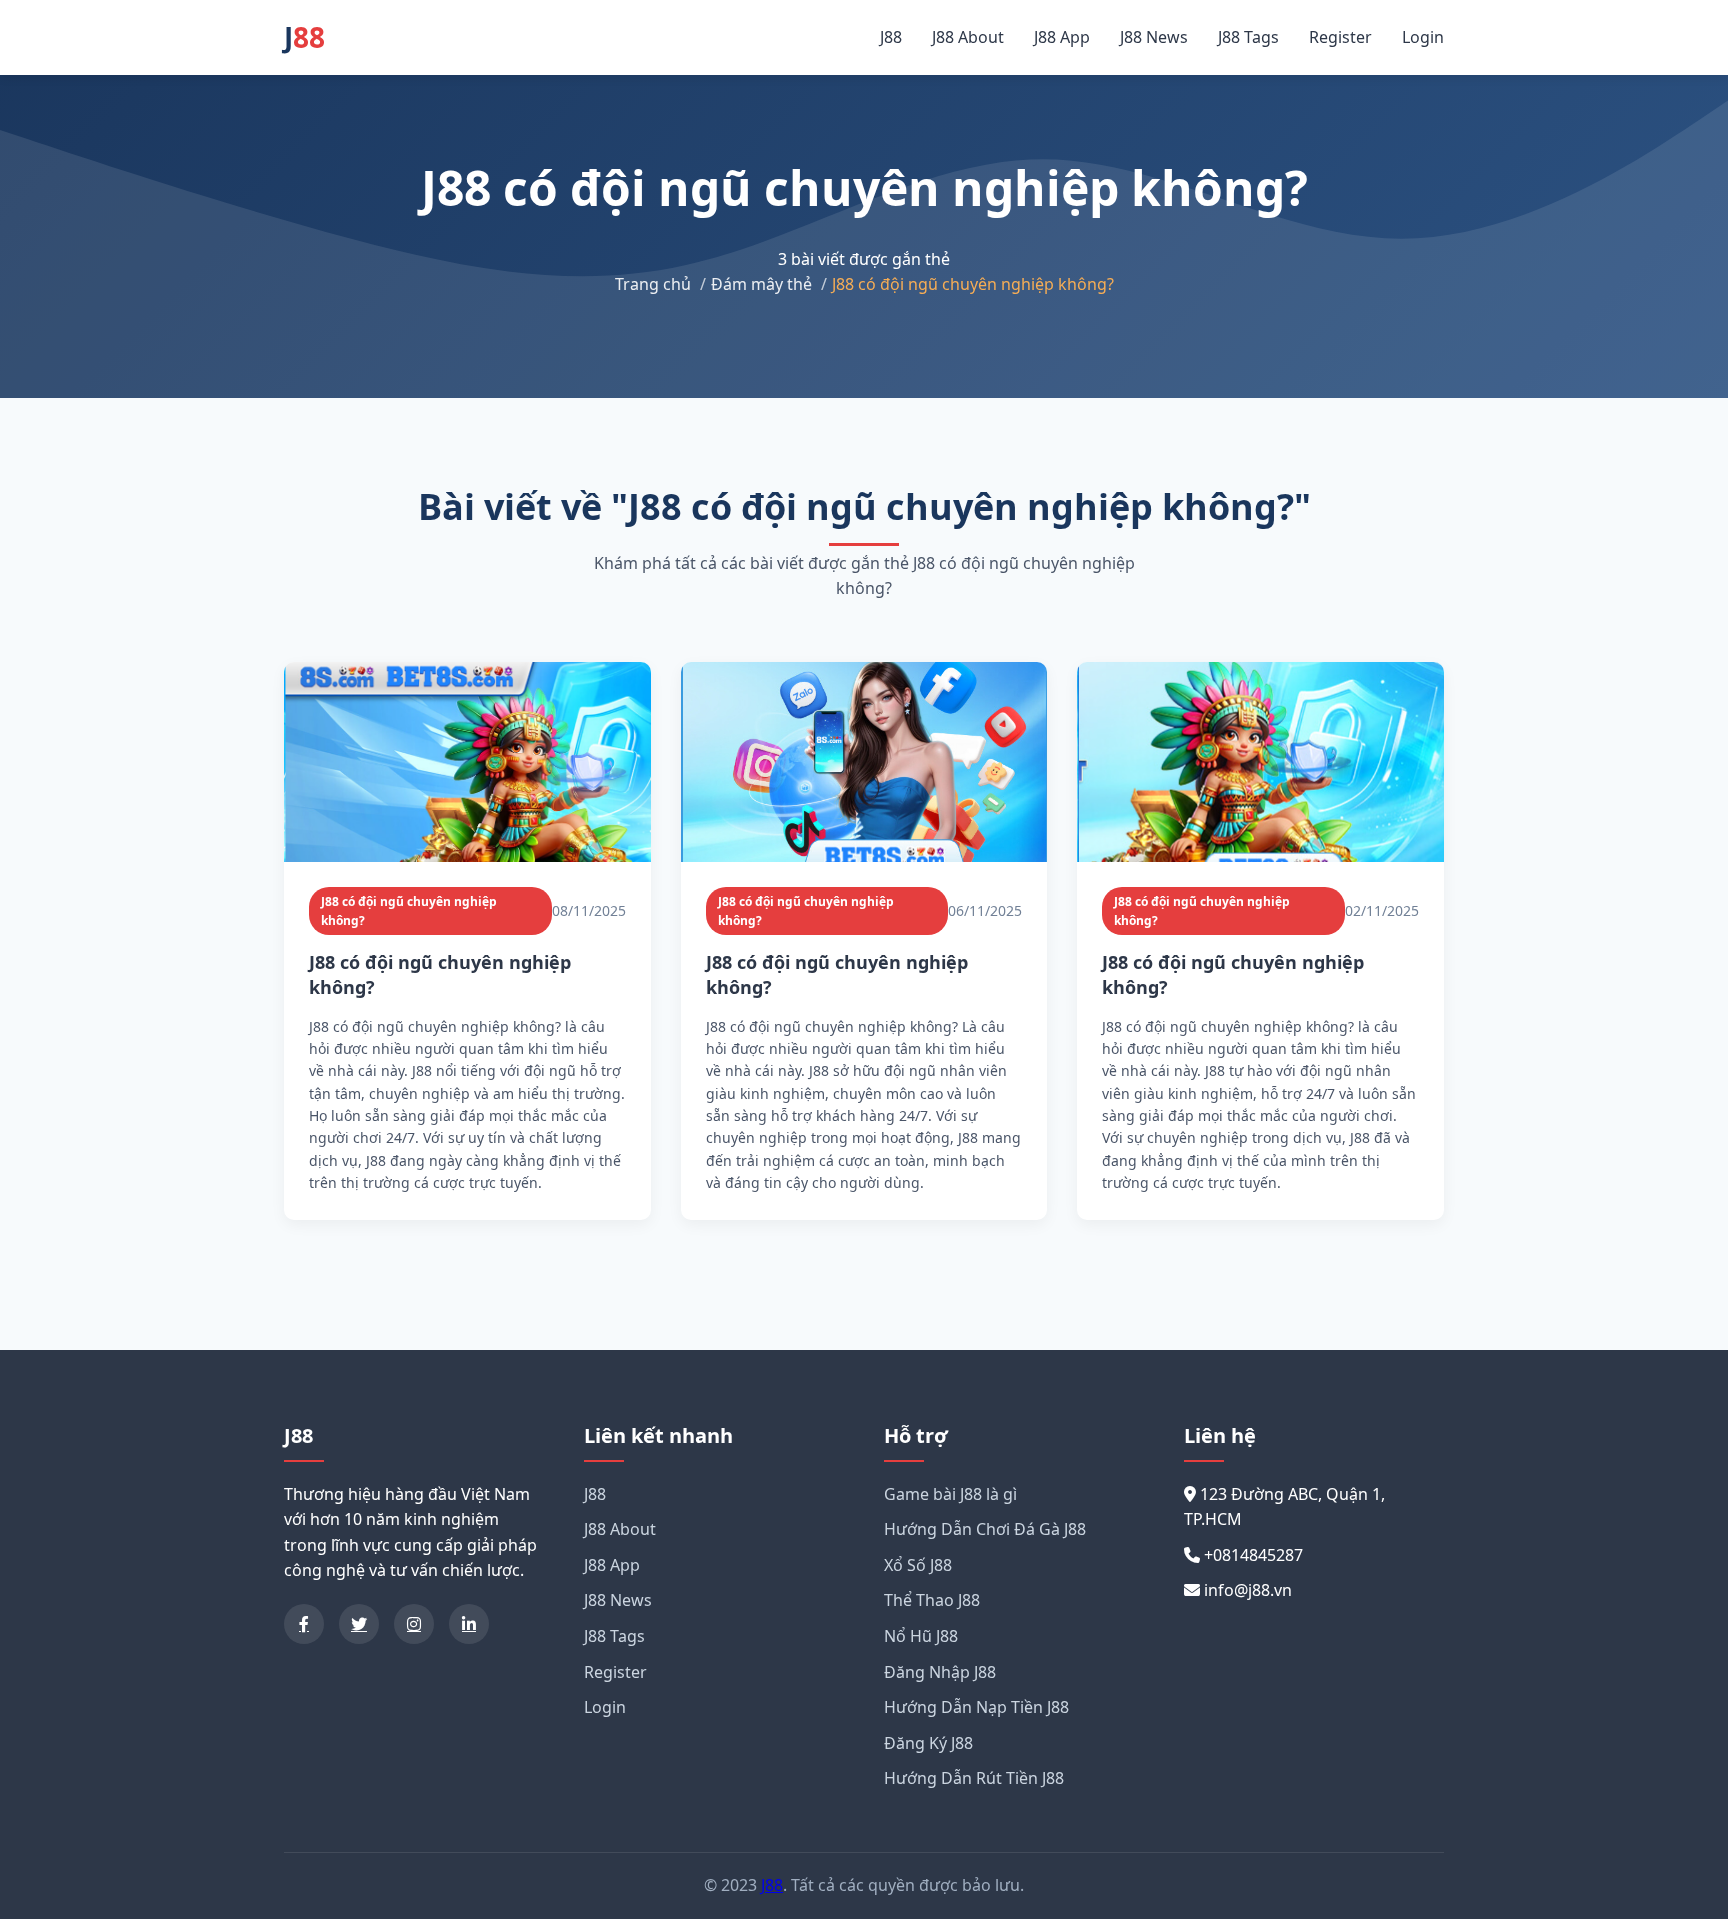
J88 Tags (1248, 37)
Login (1423, 37)
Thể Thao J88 (932, 1600)
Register (1340, 37)
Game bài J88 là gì (950, 1494)
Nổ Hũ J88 (921, 1636)
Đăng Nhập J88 (940, 1672)
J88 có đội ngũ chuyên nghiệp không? (409, 911)
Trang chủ (653, 284)
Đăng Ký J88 (928, 1743)
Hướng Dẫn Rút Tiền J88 (974, 1778)
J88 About (968, 37)
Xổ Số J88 (918, 1565)
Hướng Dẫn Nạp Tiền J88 (976, 1707)
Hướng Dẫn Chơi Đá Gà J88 (985, 1529)
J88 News (1154, 37)
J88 (891, 37)
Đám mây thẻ (761, 284)
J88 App (1062, 37)
